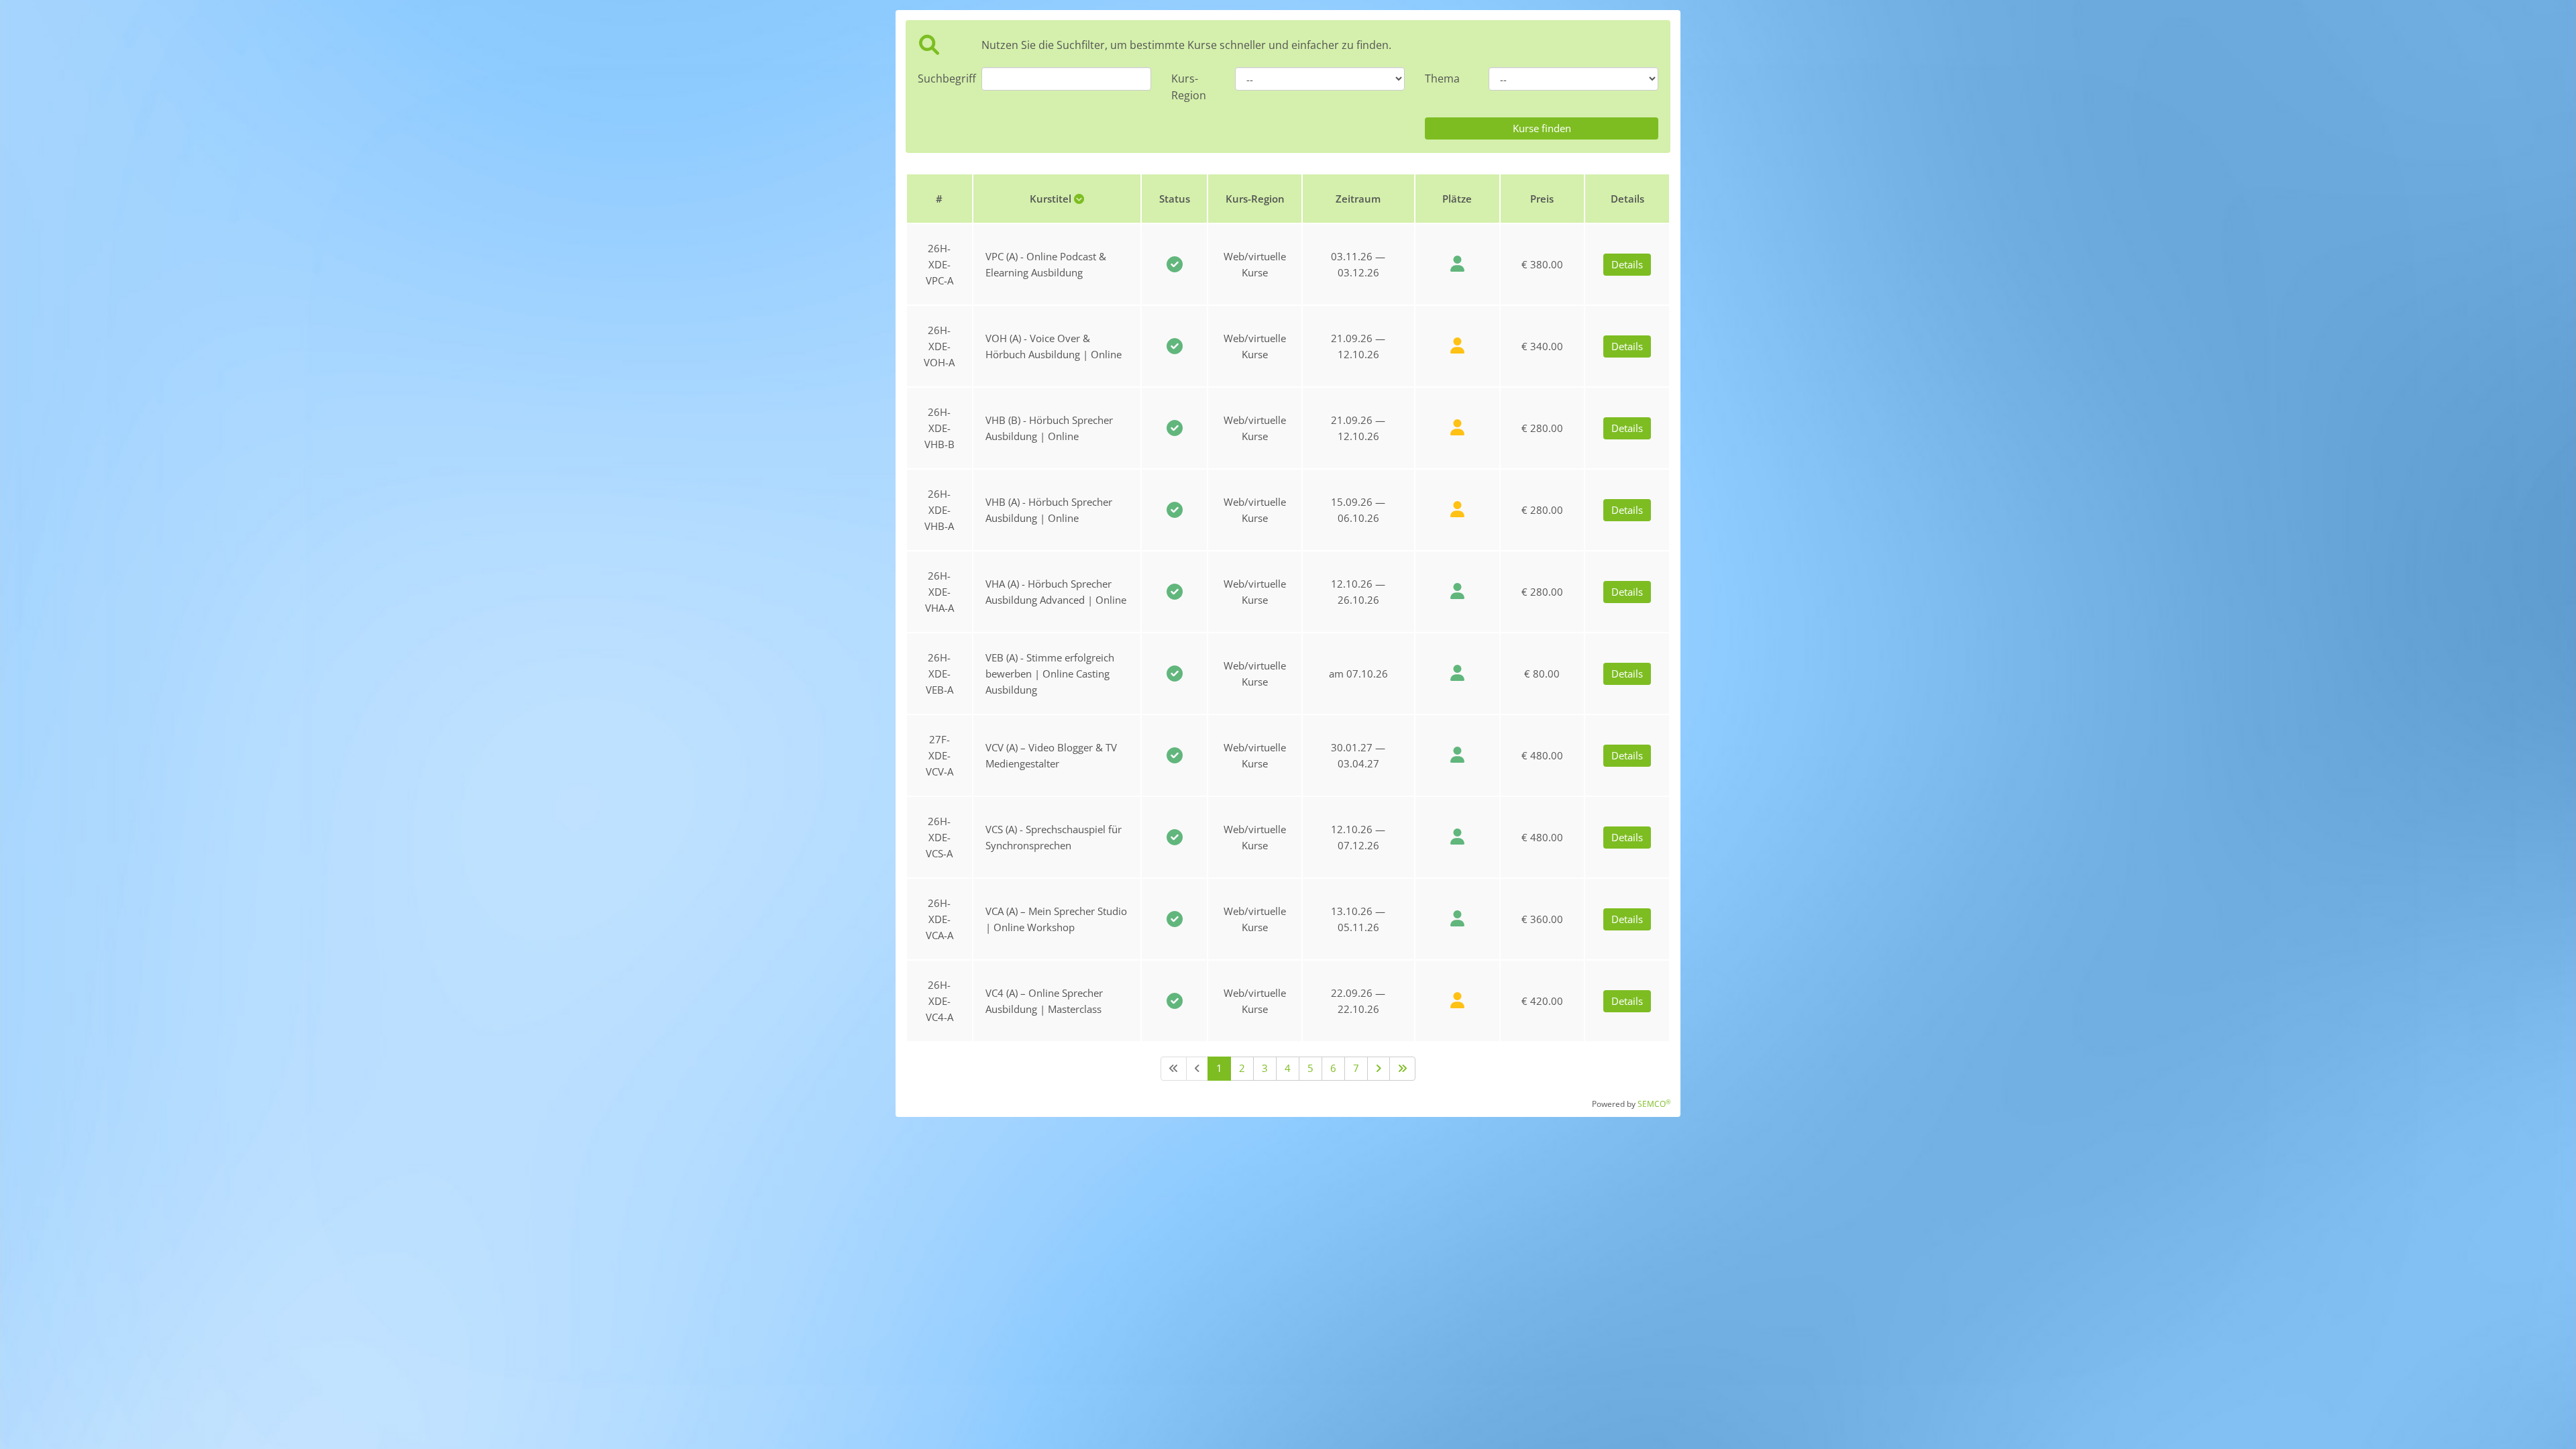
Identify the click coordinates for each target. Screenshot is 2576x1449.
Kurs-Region (1189, 87)
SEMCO (1654, 1104)
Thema (1442, 78)
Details (1627, 264)
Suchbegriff (940, 78)
